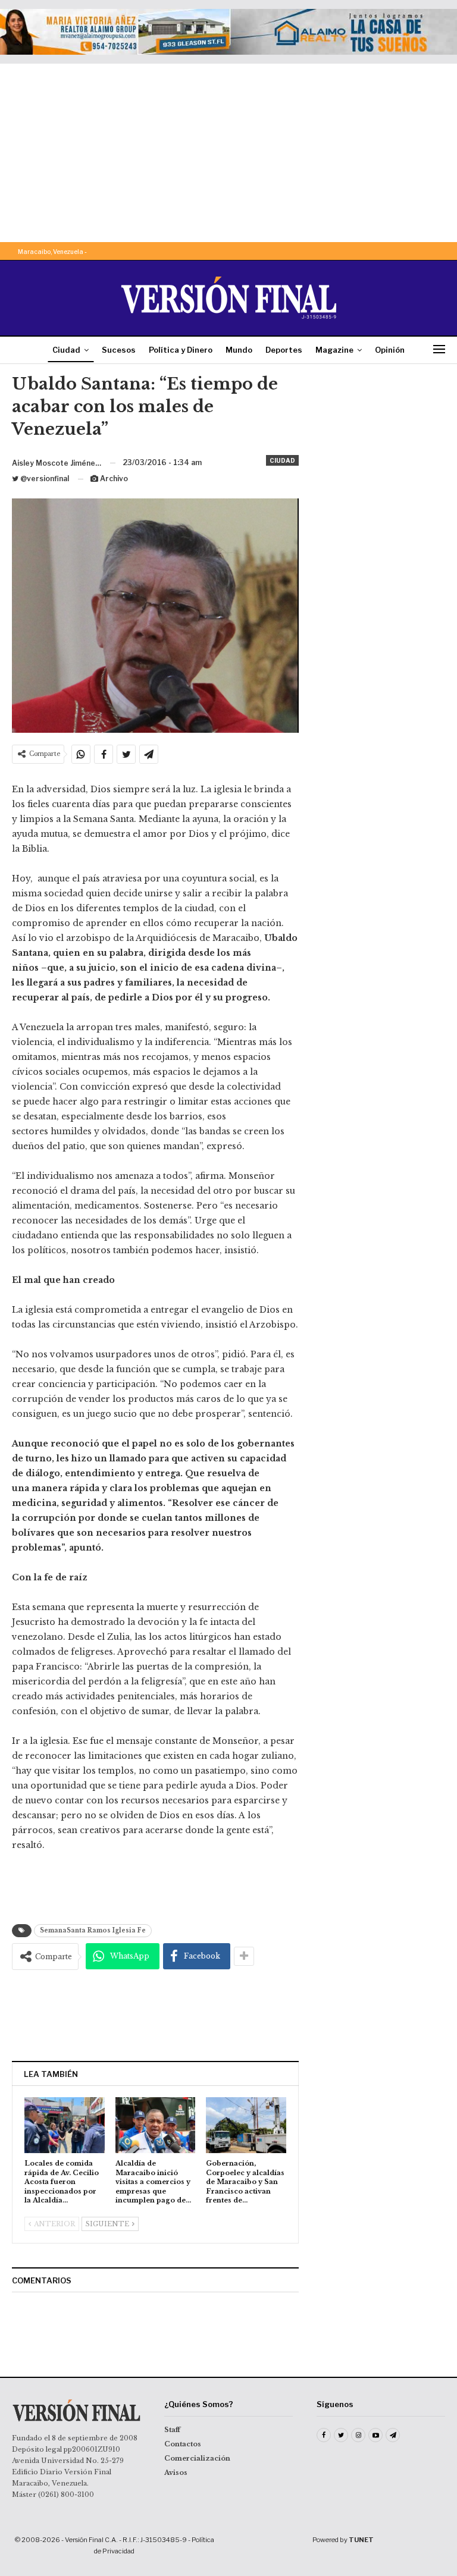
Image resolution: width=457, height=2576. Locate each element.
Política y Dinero (181, 350)
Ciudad (66, 350)
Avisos (176, 2473)
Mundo (239, 350)
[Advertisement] (228, 153)
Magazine (334, 350)
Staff (172, 2430)
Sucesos (119, 350)
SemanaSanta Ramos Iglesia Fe (93, 1930)
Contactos (183, 2444)
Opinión (390, 350)
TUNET (361, 2540)
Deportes (284, 350)
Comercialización (197, 2458)
